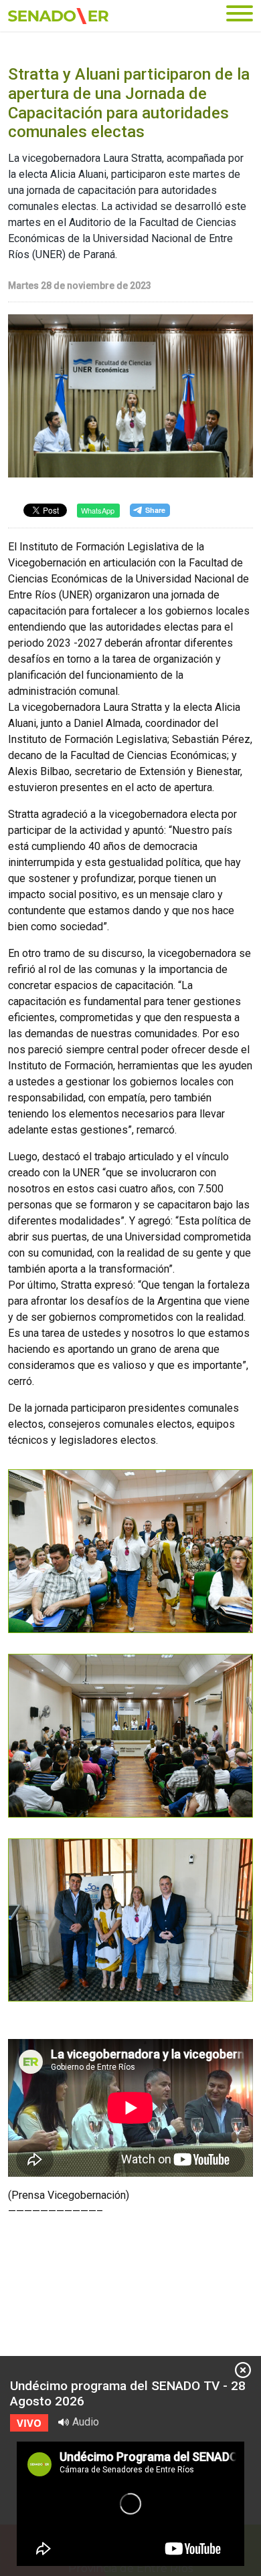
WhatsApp (98, 510)
